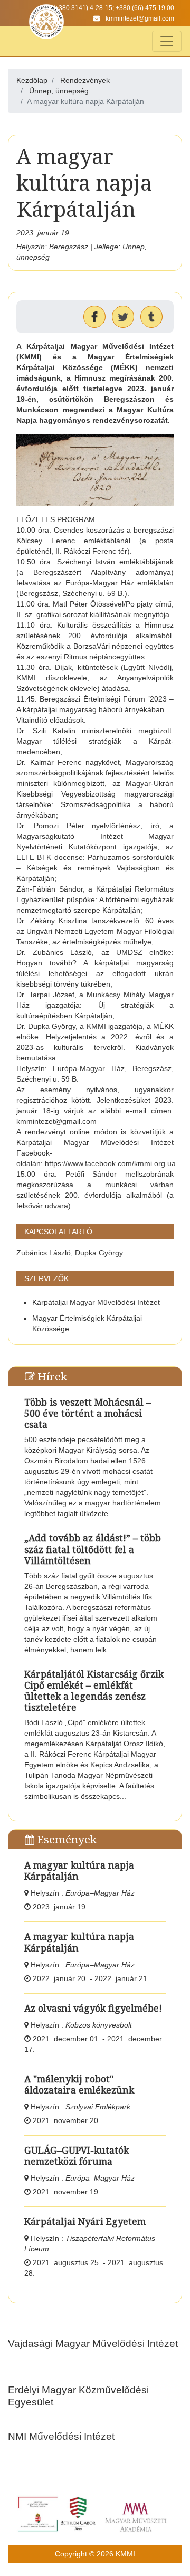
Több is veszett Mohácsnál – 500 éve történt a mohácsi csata (88, 1413)
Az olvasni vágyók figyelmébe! (93, 2008)
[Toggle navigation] (167, 41)
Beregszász (69, 247)
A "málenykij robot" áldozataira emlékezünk (79, 2084)
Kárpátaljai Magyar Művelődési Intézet (96, 1302)
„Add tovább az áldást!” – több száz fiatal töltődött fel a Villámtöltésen (93, 1549)
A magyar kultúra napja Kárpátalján (79, 1871)
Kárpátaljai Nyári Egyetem (85, 2221)
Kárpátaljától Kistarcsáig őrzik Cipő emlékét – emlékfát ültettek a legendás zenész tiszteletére (94, 1690)
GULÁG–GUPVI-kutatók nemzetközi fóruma (77, 2156)
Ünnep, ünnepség (59, 91)
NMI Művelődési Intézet (61, 2436)
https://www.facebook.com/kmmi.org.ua (110, 1163)
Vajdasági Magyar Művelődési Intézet (93, 2343)
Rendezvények (85, 80)
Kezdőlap (32, 80)
